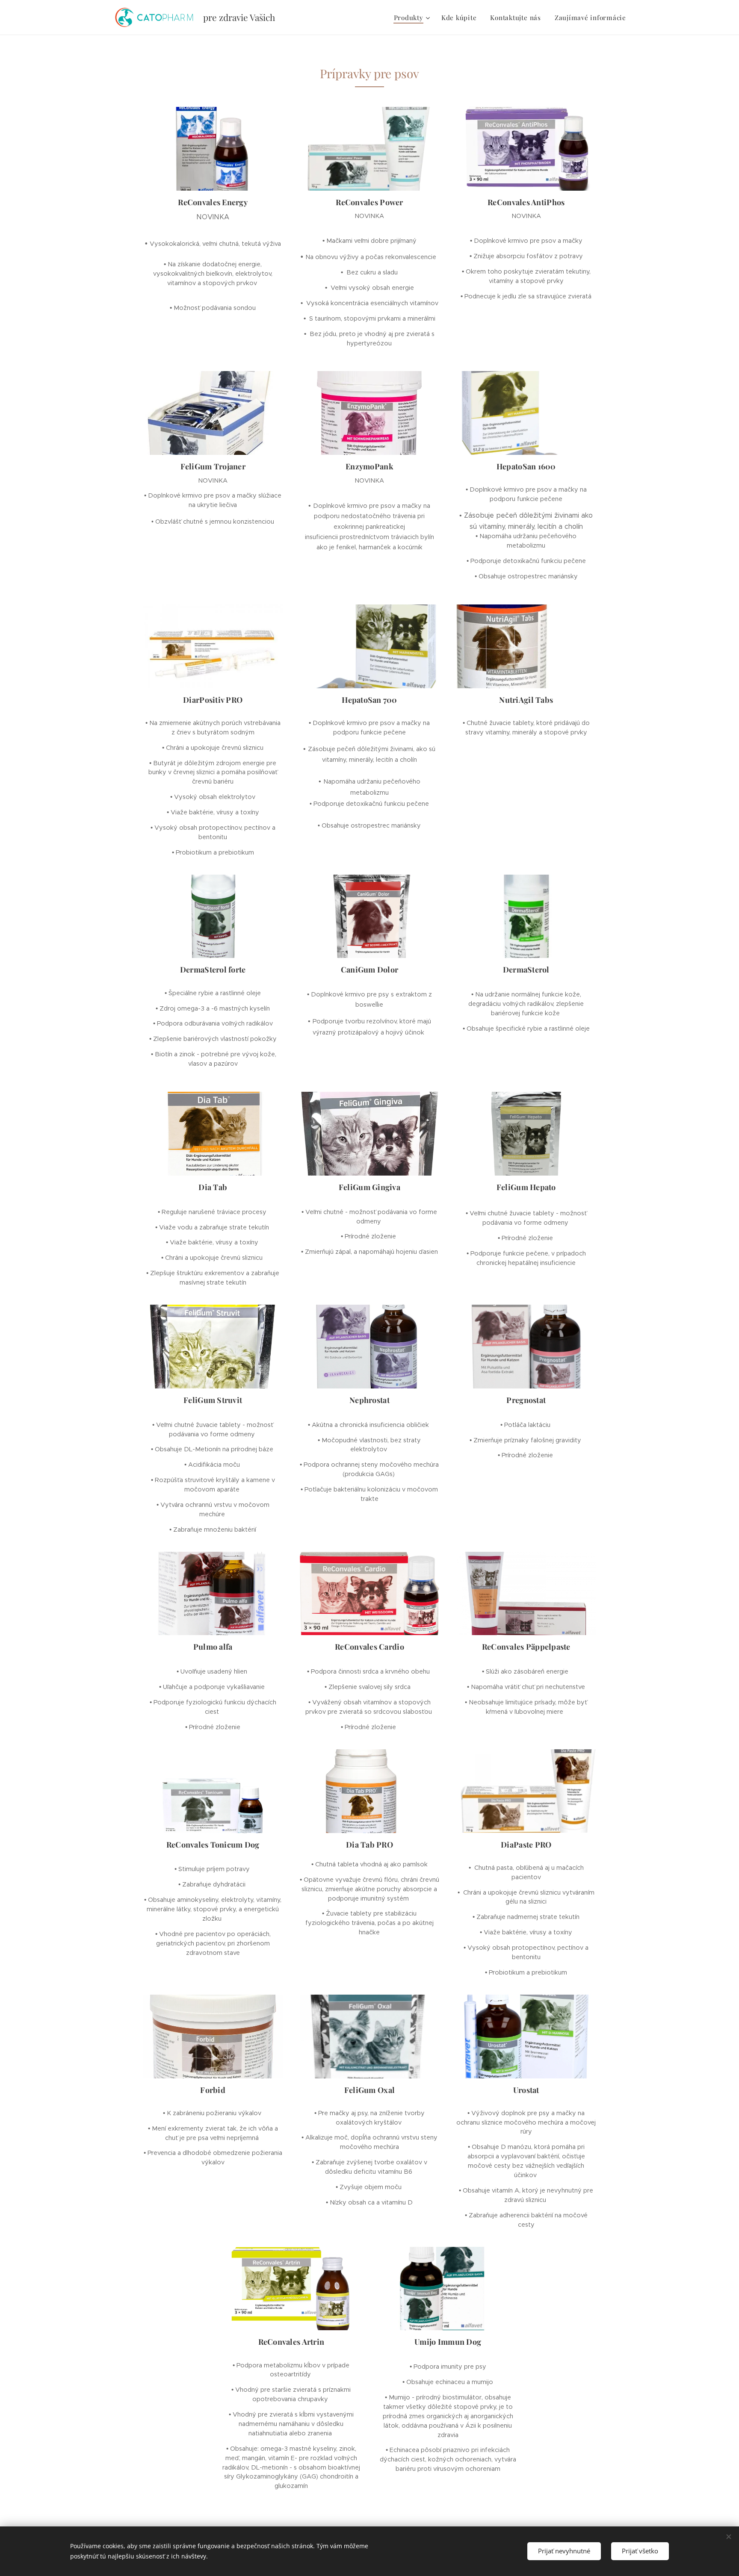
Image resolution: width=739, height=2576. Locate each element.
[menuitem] (413, 18)
